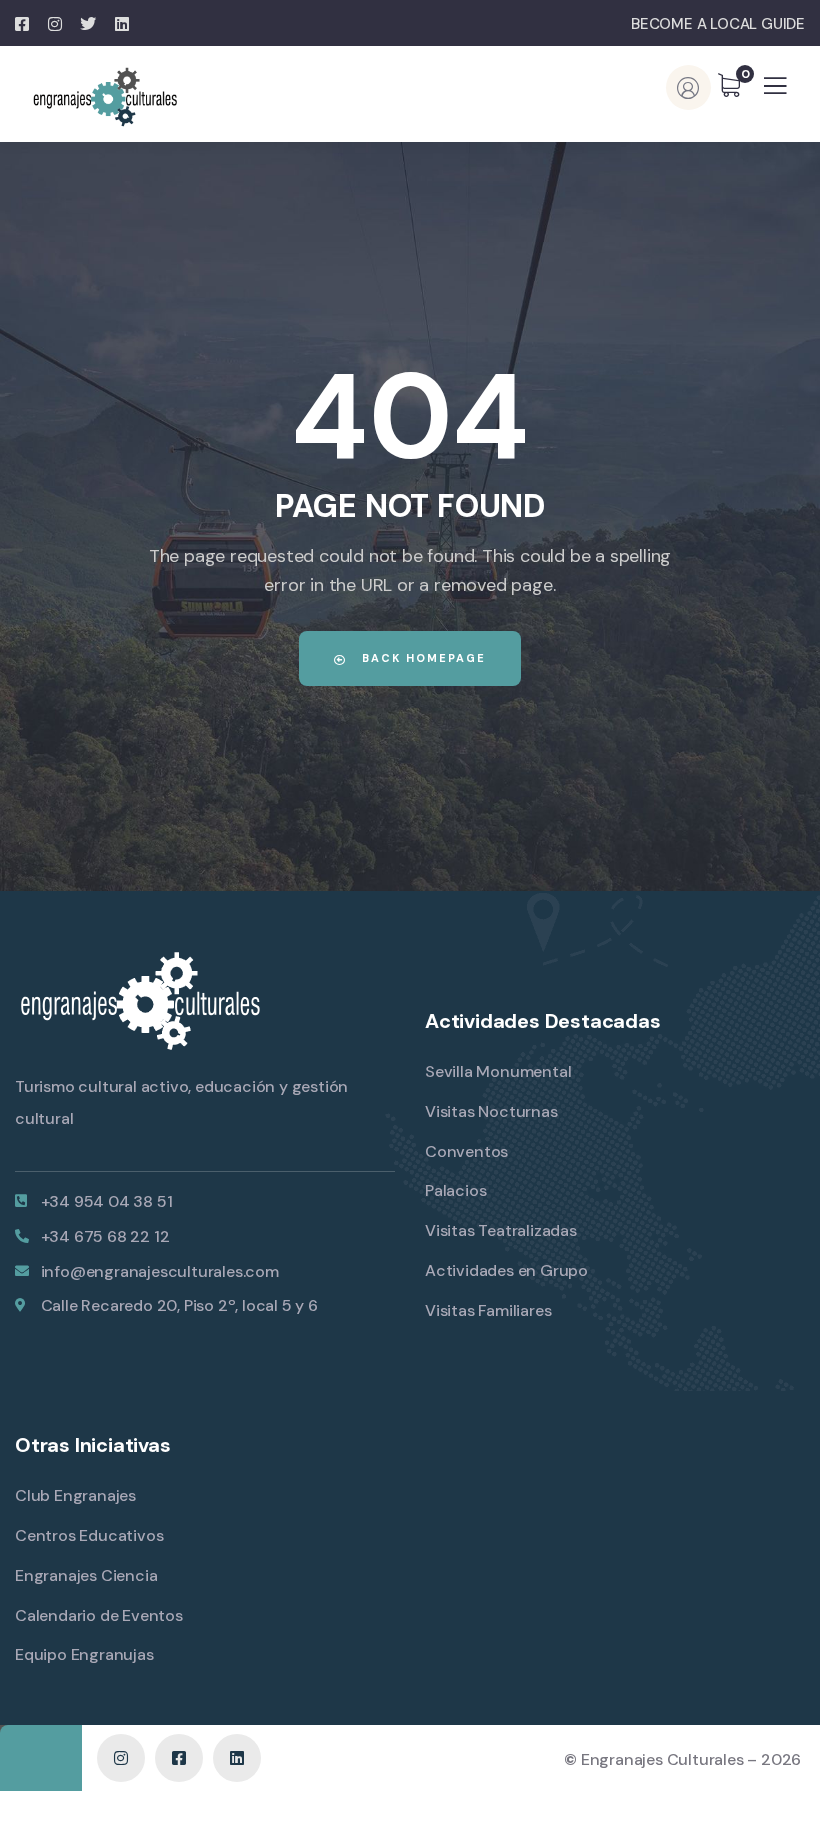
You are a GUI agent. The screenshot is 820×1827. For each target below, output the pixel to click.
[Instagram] (121, 1758)
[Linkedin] (237, 1758)
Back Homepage (421, 658)
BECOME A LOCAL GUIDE (718, 24)
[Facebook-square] (179, 1758)
